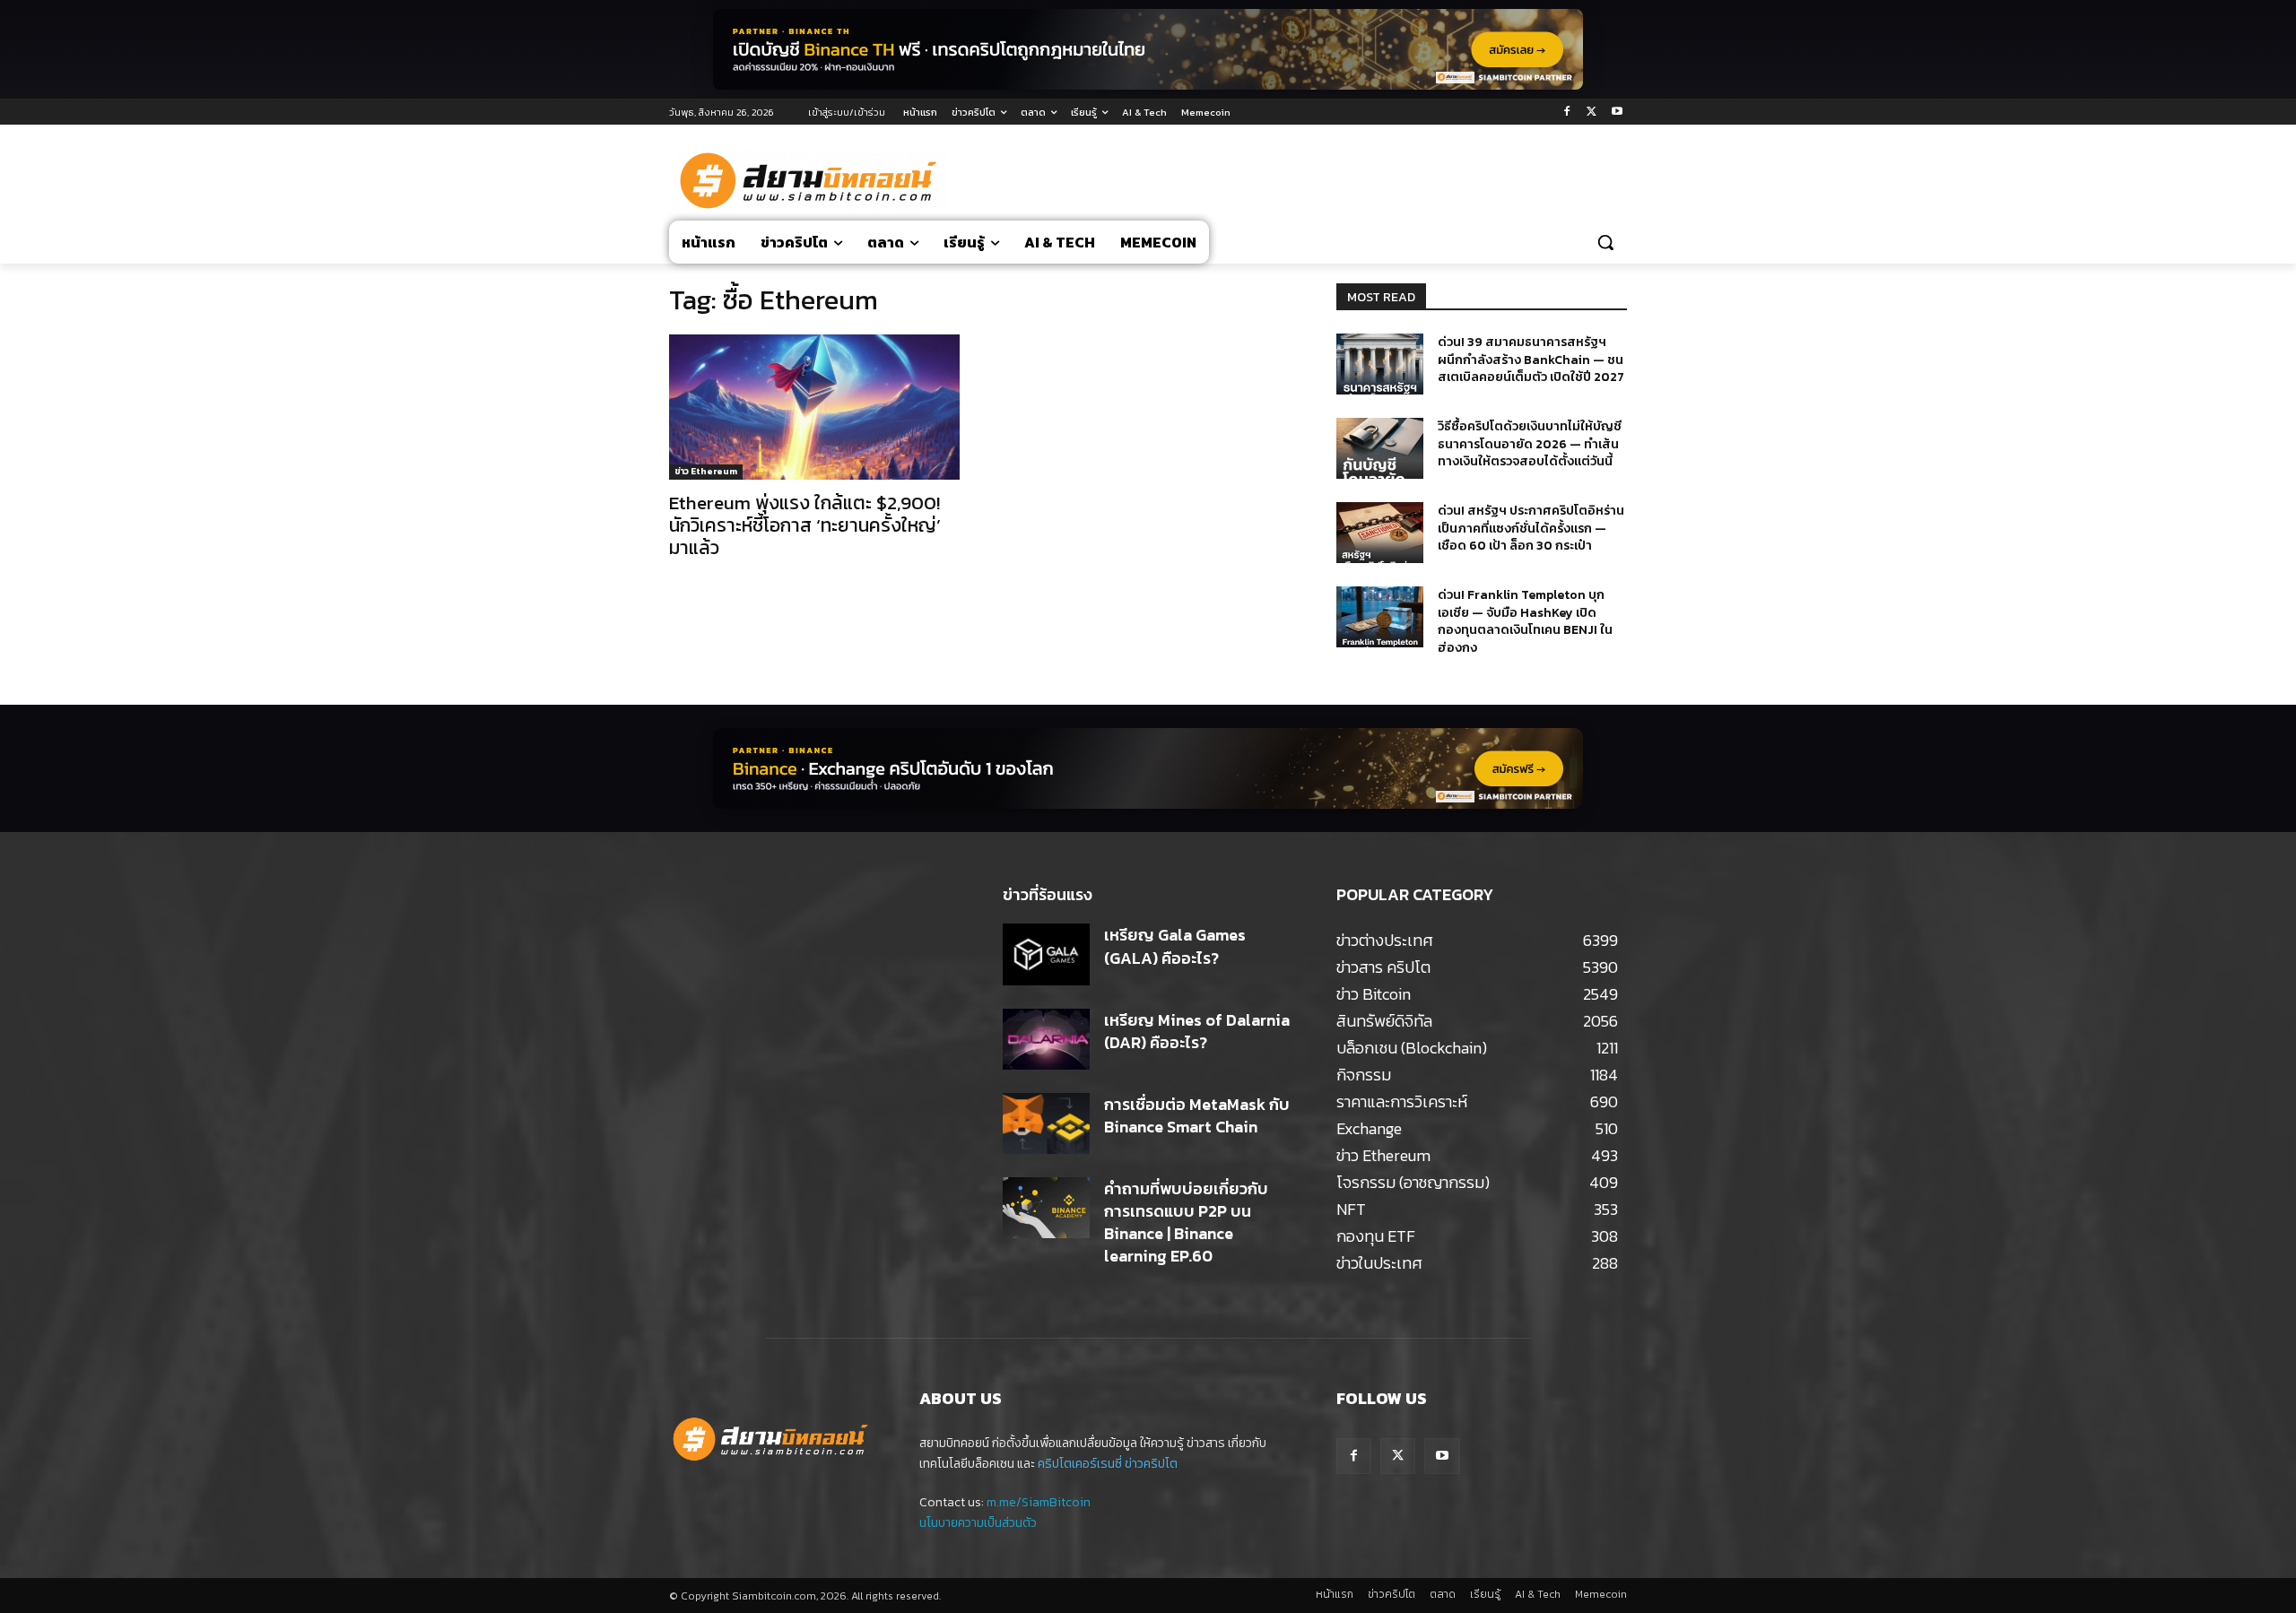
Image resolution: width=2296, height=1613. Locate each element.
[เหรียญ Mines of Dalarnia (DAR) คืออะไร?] (1046, 1039)
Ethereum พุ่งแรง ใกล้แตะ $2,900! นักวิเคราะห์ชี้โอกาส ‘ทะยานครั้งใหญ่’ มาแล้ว (805, 525)
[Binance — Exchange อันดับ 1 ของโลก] (1148, 768)
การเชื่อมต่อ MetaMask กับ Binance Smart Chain (1197, 1115)
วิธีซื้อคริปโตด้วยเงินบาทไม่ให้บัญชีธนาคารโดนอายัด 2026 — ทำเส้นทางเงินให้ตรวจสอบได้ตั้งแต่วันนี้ (1530, 444)
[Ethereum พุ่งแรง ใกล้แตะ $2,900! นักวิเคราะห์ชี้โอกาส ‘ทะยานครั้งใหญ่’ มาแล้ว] (814, 407)
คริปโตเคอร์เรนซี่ (1080, 1464)
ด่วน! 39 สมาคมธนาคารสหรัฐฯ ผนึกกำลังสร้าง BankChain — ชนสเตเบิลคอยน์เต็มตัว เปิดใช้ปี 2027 (1531, 360)
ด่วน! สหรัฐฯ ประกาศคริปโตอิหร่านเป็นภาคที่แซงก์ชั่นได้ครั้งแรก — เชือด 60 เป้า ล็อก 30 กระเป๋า (1531, 528)
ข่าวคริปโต (1151, 1464)
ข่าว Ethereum (706, 471)
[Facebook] (1567, 113)
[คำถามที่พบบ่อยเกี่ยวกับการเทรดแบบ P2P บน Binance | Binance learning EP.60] (1046, 1208)
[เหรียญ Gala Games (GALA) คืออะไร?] (1046, 954)
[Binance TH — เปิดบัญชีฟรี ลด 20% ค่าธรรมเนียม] (1148, 49)
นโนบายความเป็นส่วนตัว (978, 1523)
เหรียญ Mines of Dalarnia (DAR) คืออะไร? (1197, 1031)
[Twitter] (1592, 113)
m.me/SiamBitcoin (1039, 1502)
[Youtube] (1617, 113)
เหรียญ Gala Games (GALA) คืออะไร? (1175, 946)
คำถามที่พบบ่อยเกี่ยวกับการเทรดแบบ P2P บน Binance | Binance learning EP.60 (1186, 1223)
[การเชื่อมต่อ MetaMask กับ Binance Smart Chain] (1046, 1123)
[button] (1605, 242)
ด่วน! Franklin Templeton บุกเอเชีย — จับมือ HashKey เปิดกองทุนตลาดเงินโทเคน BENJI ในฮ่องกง (1525, 621)
